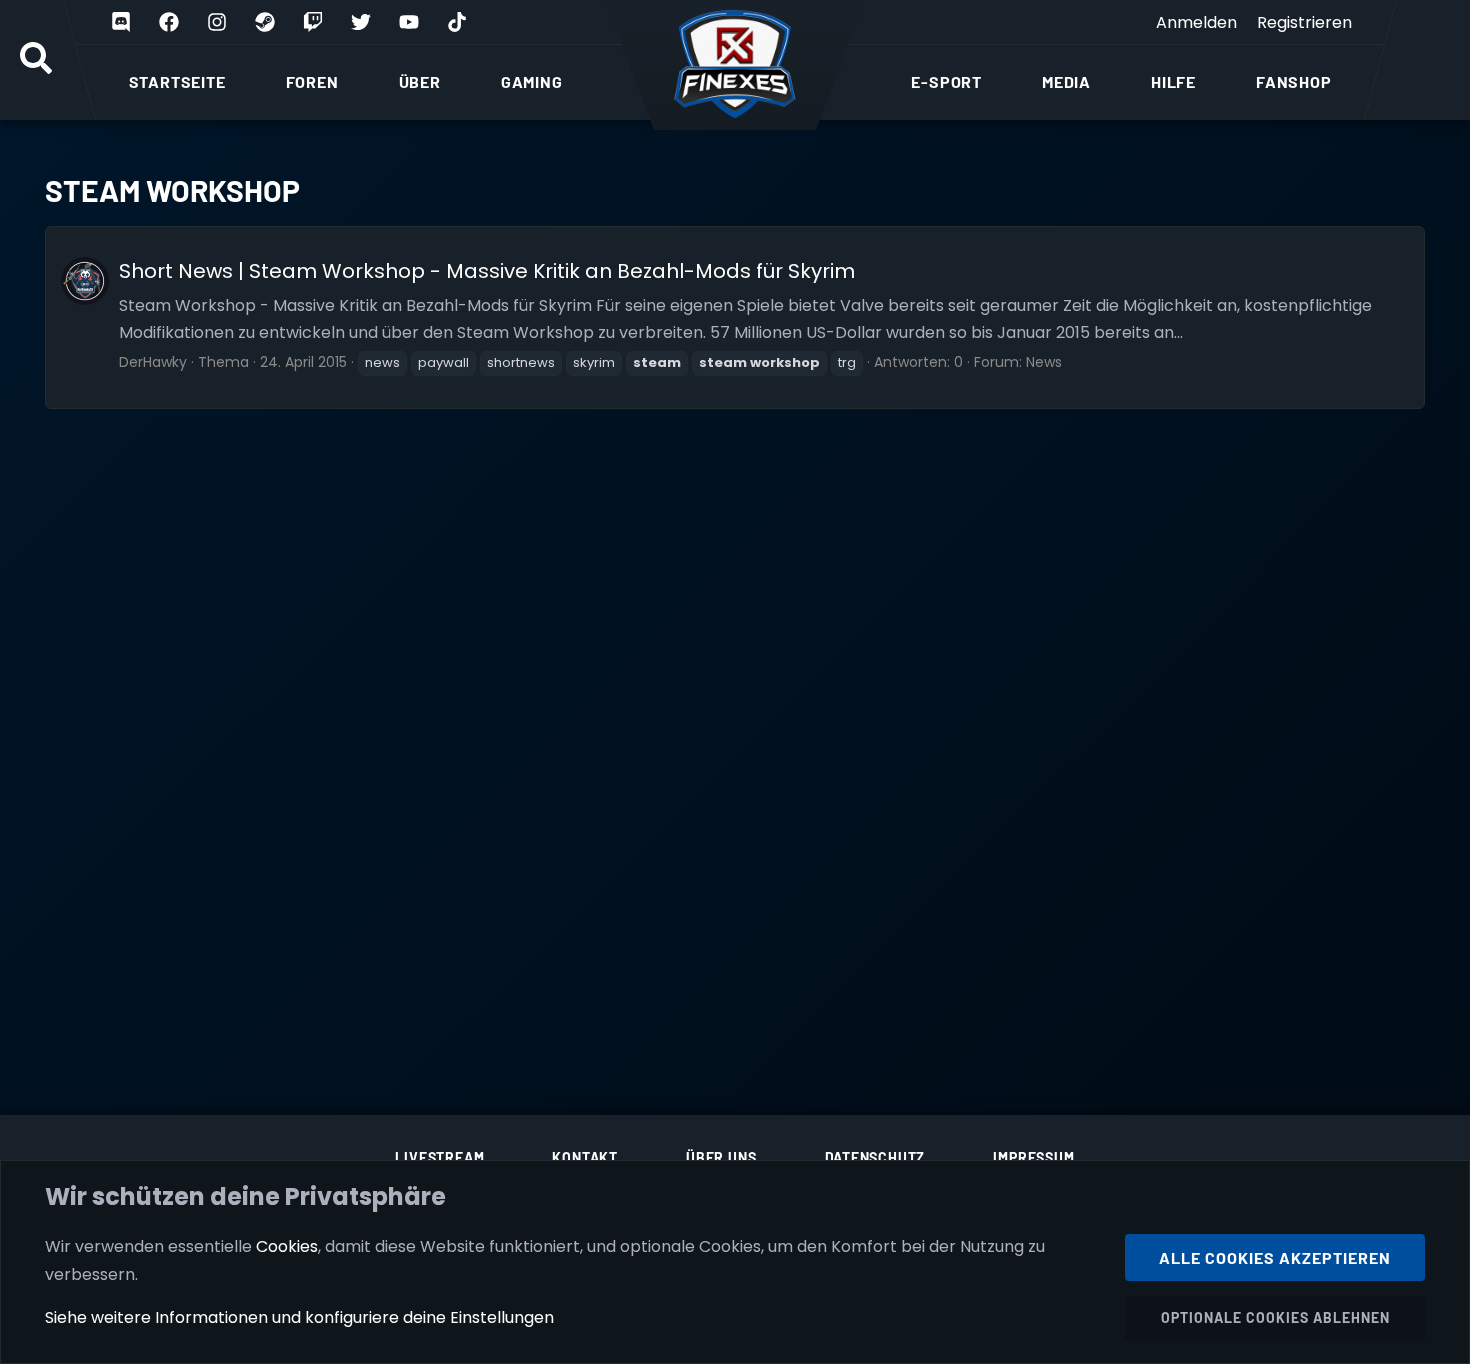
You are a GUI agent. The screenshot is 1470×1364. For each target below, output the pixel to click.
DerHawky (153, 362)
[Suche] (36, 60)
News (1044, 362)
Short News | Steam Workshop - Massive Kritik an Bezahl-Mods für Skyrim (487, 271)
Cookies (287, 1246)
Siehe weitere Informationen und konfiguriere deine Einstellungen (299, 1317)
